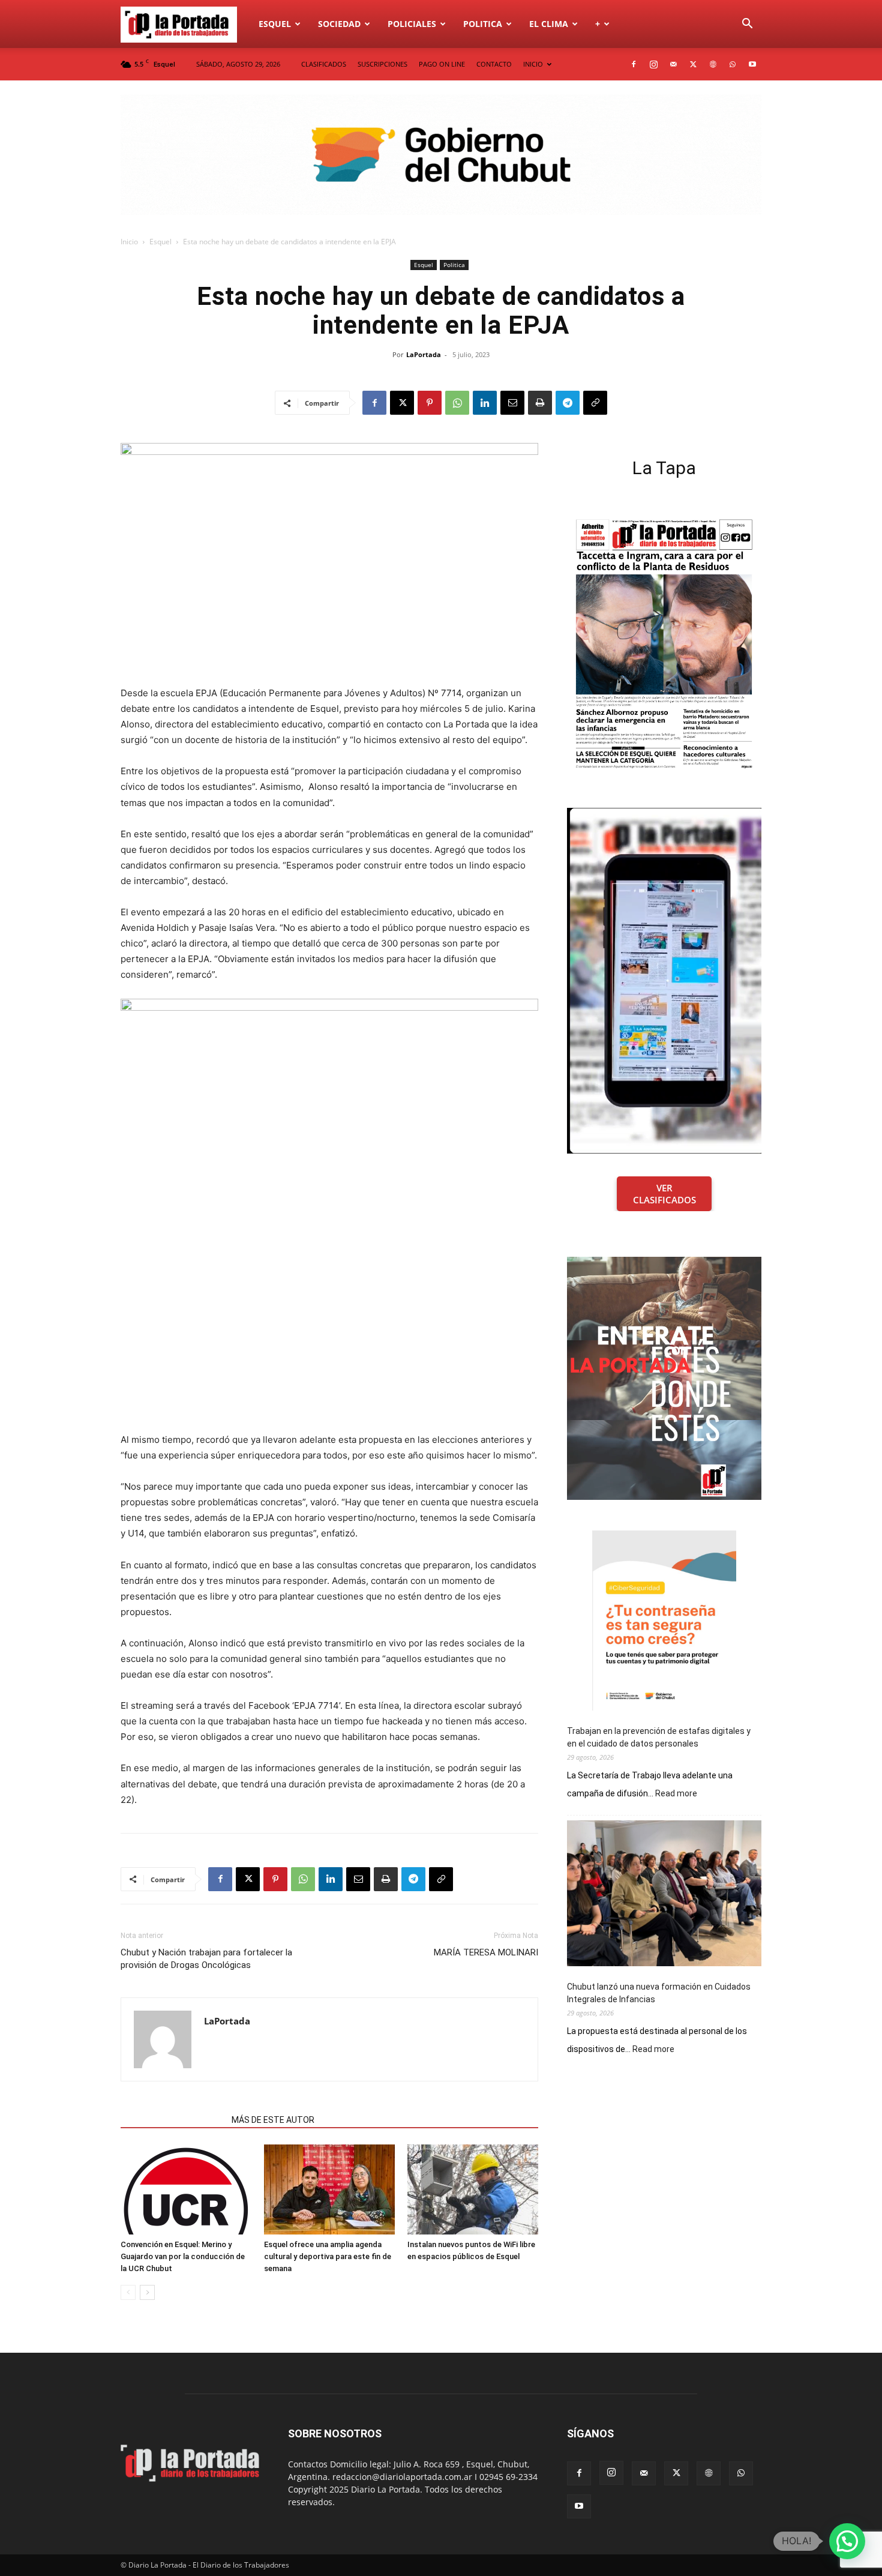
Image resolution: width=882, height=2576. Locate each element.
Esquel (275, 24)
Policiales (412, 24)
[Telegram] (568, 403)
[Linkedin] (485, 403)
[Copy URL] (595, 403)
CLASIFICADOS (324, 64)
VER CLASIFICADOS (664, 1194)
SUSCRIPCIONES (382, 64)
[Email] (512, 403)
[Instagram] (653, 64)
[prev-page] (128, 2292)
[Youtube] (752, 64)
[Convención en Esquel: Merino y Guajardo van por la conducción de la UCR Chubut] (186, 2189)
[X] (693, 64)
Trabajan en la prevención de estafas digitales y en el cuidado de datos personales (659, 1737)
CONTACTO (494, 64)
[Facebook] (634, 64)
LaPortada (424, 354)
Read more (676, 1794)
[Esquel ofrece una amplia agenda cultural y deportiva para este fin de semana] (329, 2189)
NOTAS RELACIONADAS (172, 2120)
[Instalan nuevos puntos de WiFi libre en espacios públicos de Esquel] (473, 2189)
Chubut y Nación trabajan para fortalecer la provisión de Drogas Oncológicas (206, 1959)
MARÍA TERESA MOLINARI (486, 1952)
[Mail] (673, 64)
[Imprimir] (540, 403)
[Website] (713, 64)
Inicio (129, 242)
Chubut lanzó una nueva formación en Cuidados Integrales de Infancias (659, 1993)
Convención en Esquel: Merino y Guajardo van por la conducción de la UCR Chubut (183, 2256)
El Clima (549, 24)
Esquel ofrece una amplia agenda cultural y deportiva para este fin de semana (328, 2256)
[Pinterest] (430, 403)
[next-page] (147, 2292)
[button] (747, 25)
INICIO (533, 64)
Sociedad (339, 24)
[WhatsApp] (733, 64)
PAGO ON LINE (442, 64)
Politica (483, 24)
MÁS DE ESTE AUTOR (273, 2120)
